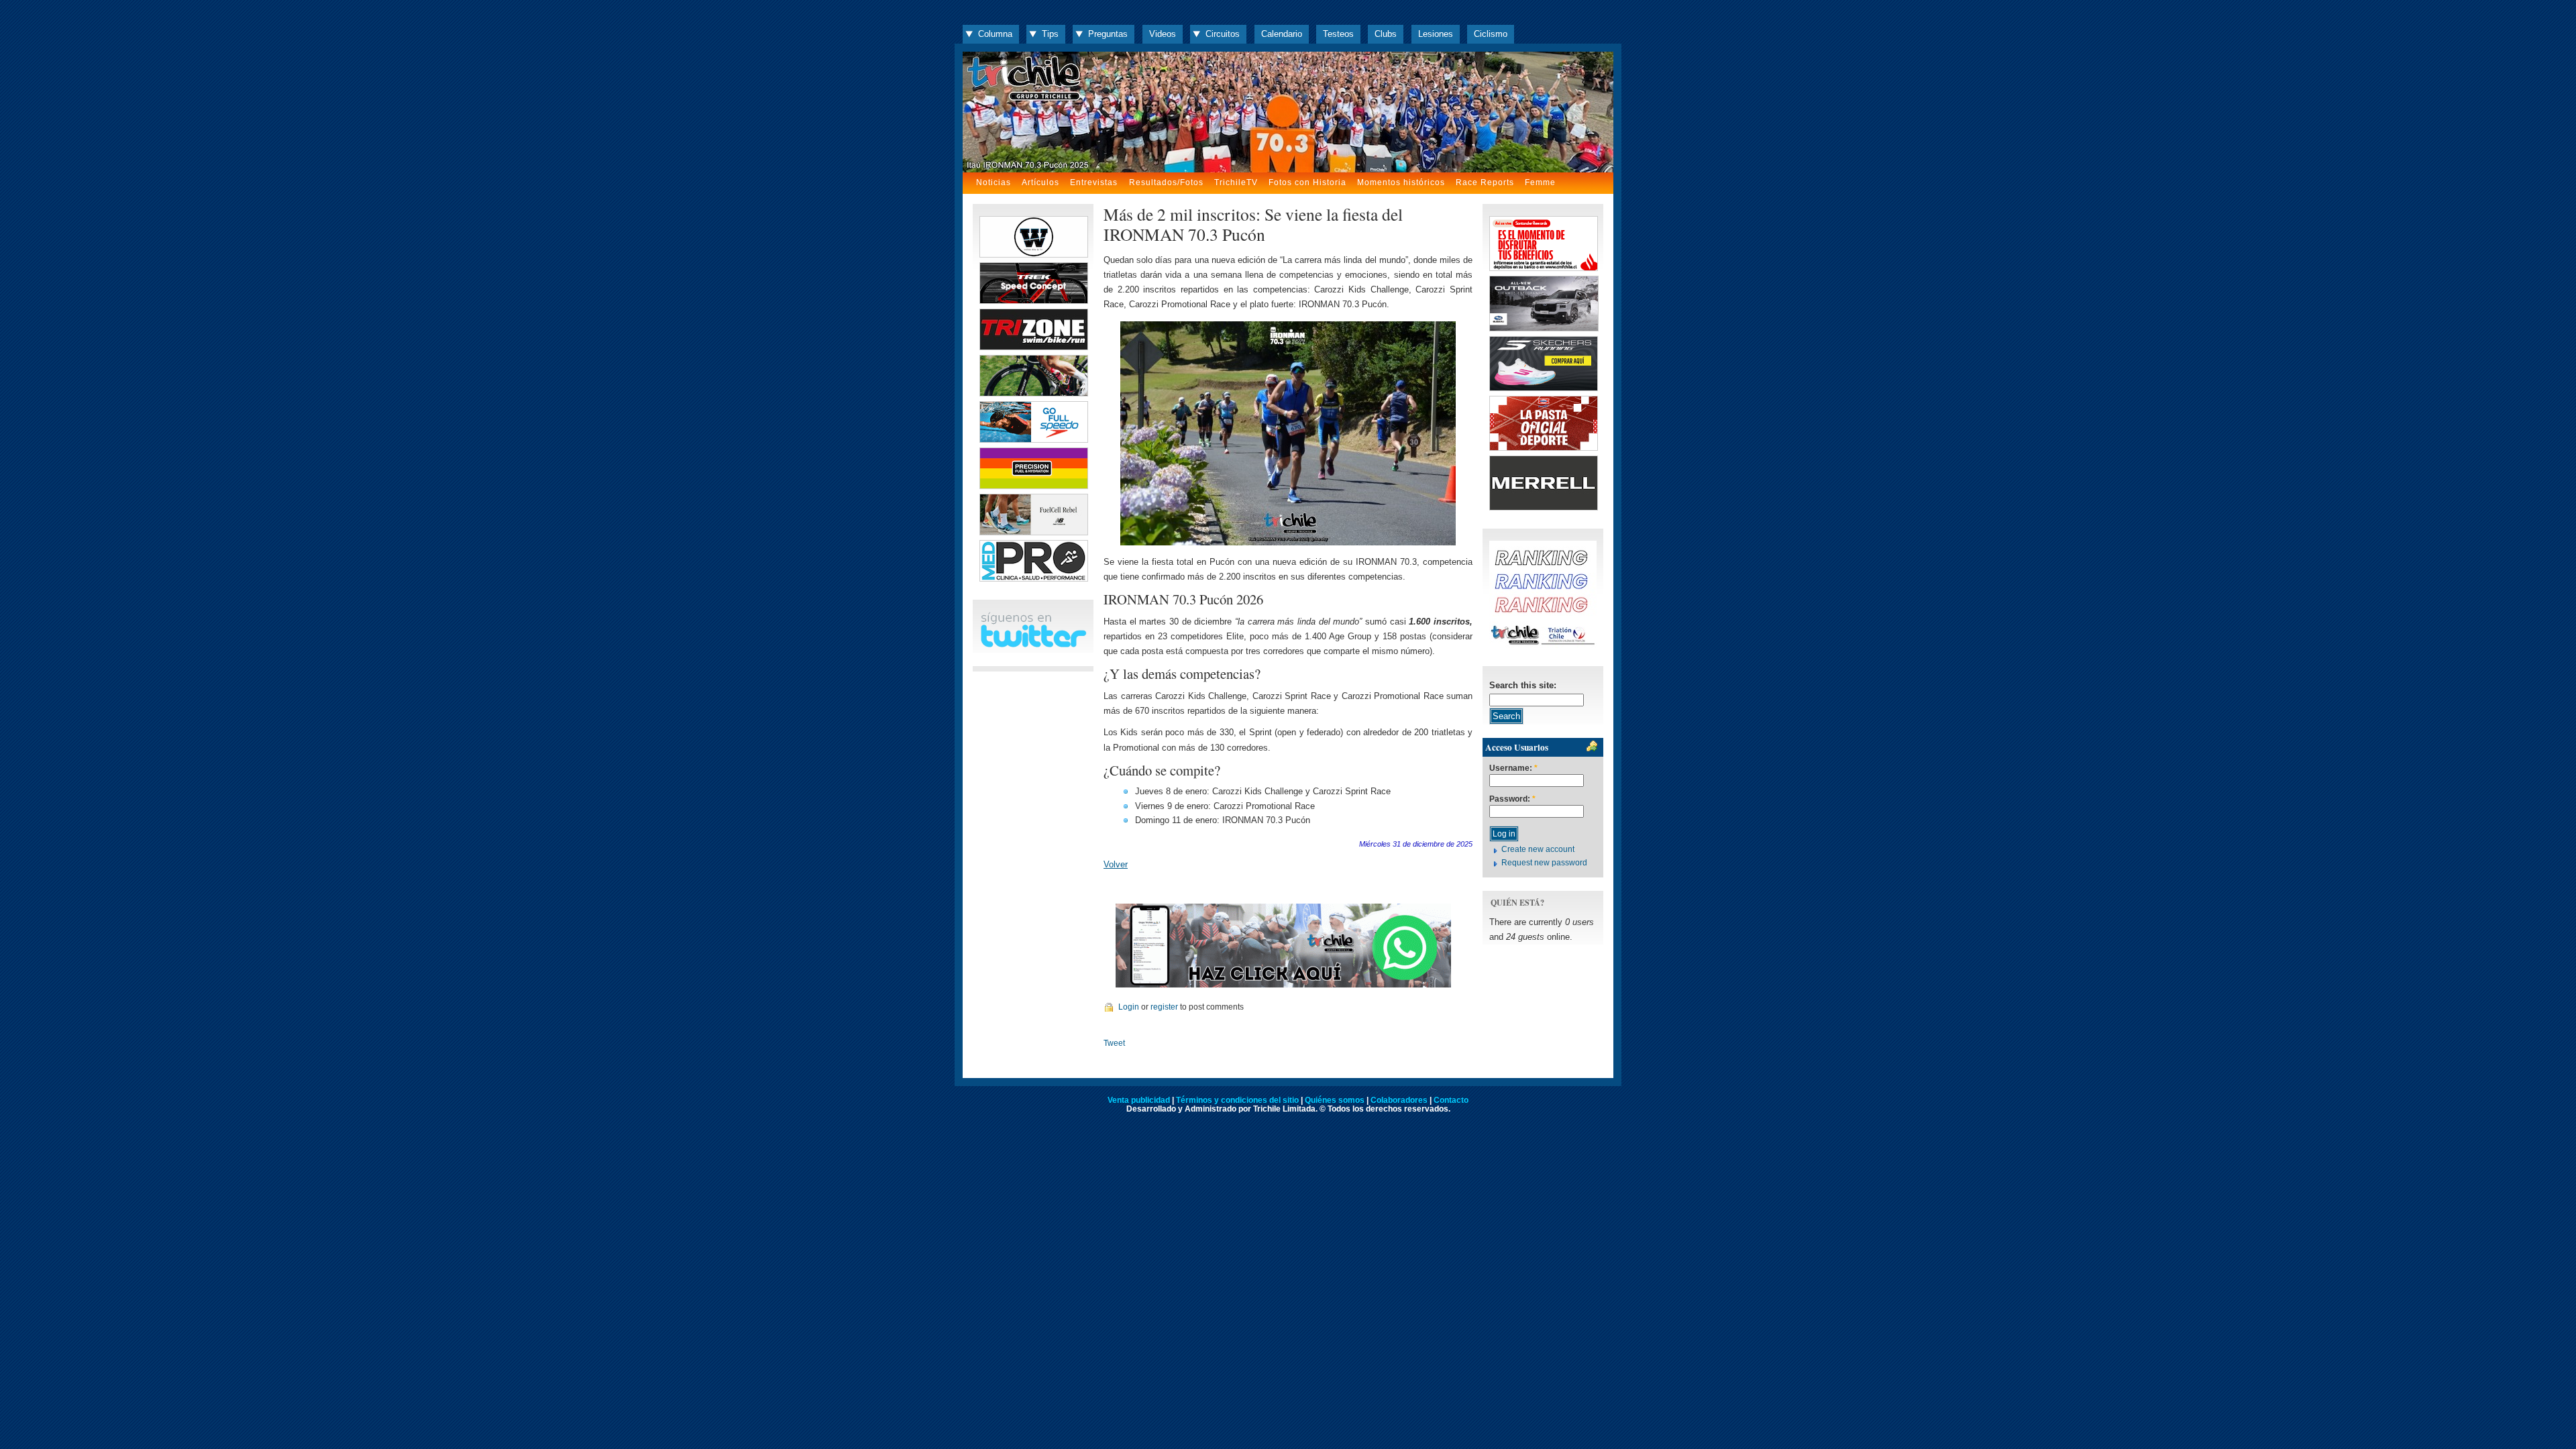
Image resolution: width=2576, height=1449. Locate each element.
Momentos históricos (1401, 182)
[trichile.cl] (1288, 112)
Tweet (1114, 1043)
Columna (995, 34)
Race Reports (1485, 182)
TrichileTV (1236, 182)
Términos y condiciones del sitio (1237, 1100)
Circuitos (1223, 34)
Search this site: (1523, 685)
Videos (1163, 34)
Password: (1512, 799)
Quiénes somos (1335, 1100)
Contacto (1451, 1100)
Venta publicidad (1139, 1100)
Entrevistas (1094, 182)
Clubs (1386, 34)
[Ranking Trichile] (1543, 645)
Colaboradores (1399, 1100)
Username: (1513, 768)
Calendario (1282, 34)
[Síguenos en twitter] (1033, 645)
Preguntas (1108, 34)
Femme (1540, 182)
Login (1129, 1007)
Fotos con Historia (1307, 182)
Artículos (1040, 182)
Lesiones (1436, 34)
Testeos (1338, 34)
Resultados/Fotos (1166, 182)
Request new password (1544, 863)
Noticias (994, 182)
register (1164, 1007)
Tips (1050, 34)
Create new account (1538, 849)
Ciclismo (1491, 34)
